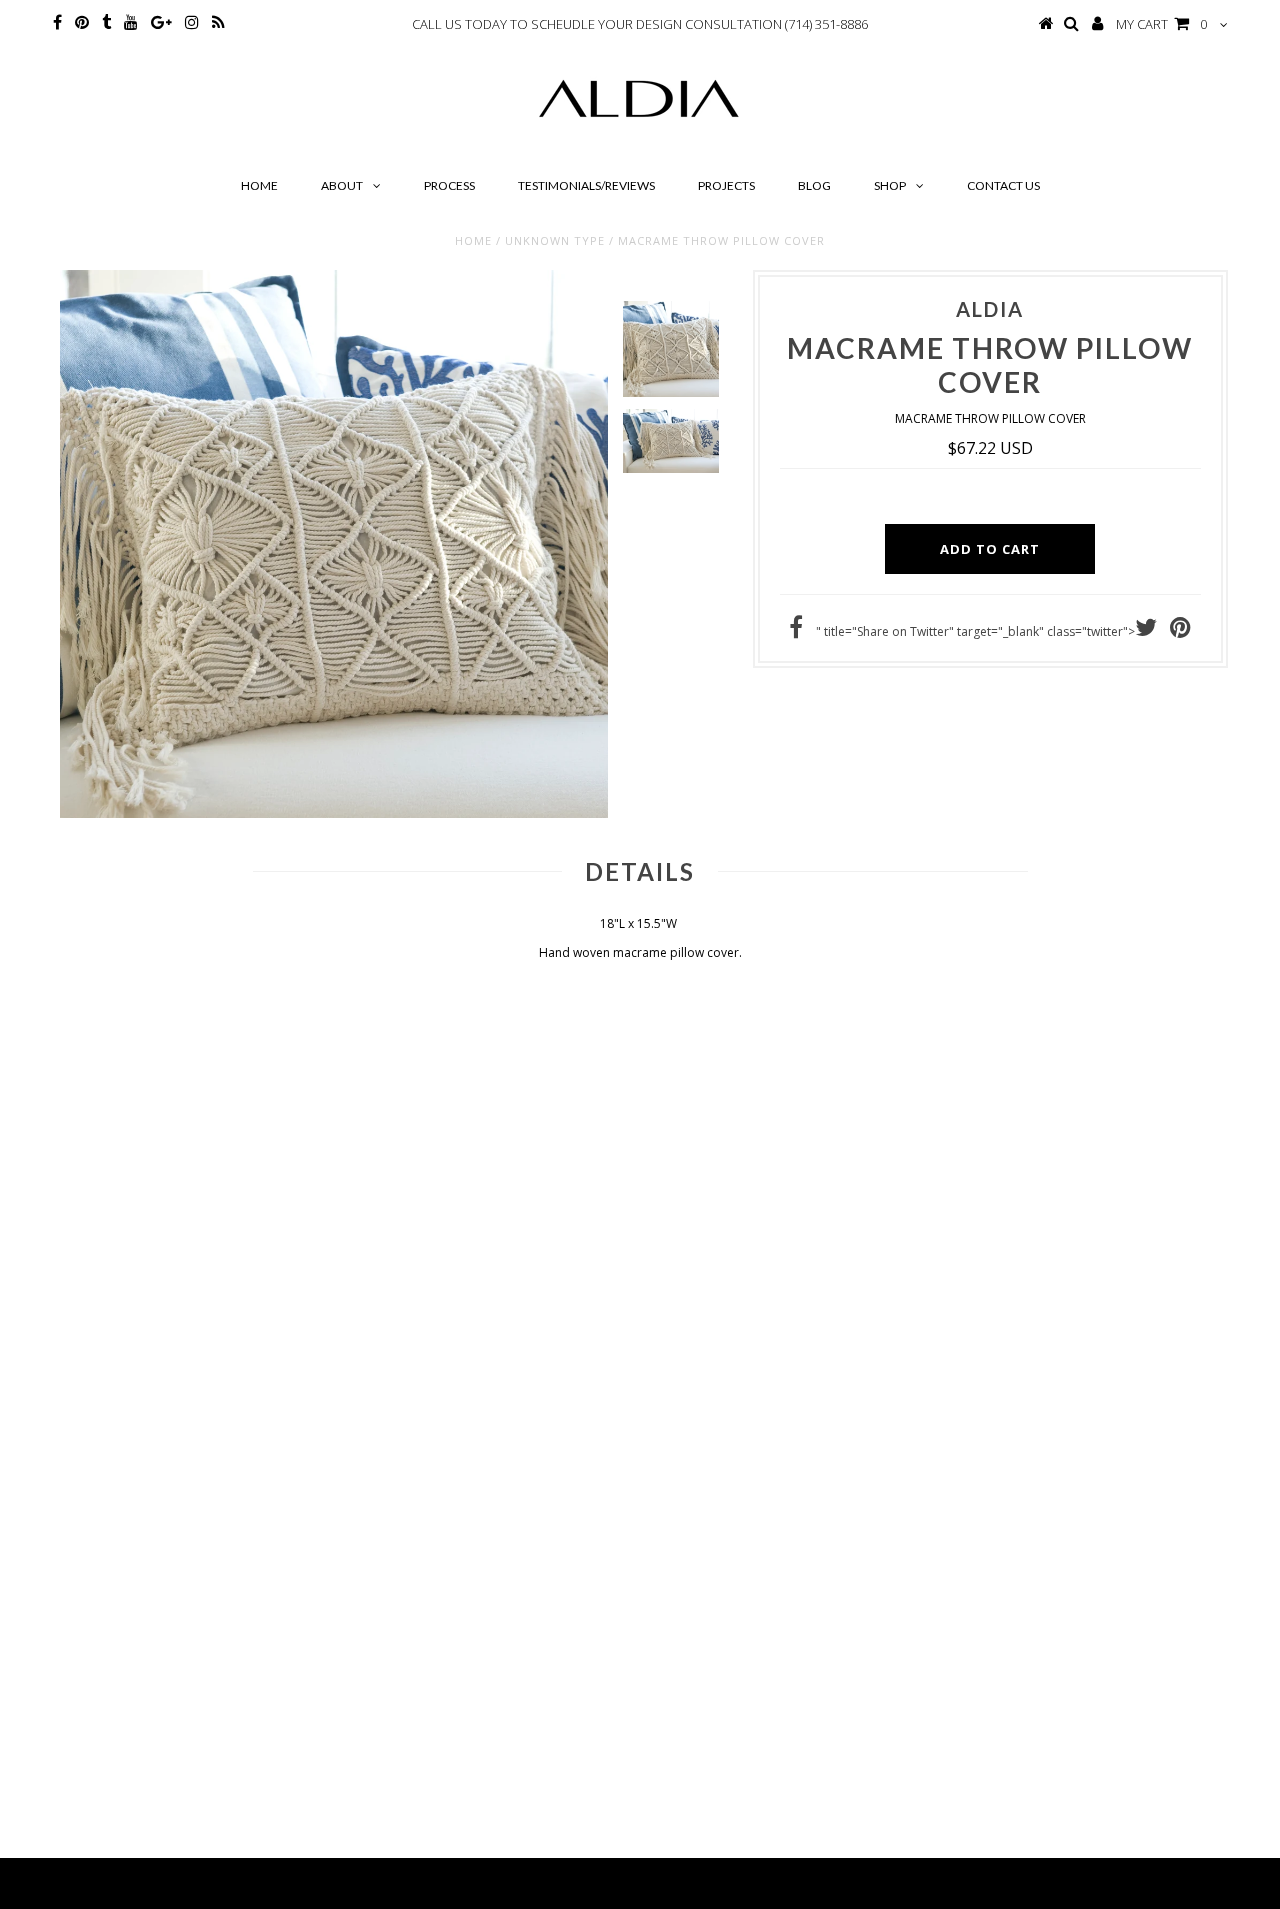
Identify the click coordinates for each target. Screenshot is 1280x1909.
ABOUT (342, 185)
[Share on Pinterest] (1180, 631)
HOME (259, 185)
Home (473, 240)
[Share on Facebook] (796, 631)
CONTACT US (1003, 185)
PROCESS (449, 185)
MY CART (1161, 24)
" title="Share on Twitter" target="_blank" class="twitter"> (975, 631)
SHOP (890, 185)
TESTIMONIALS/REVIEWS (586, 185)
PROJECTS (726, 185)
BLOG (814, 185)
